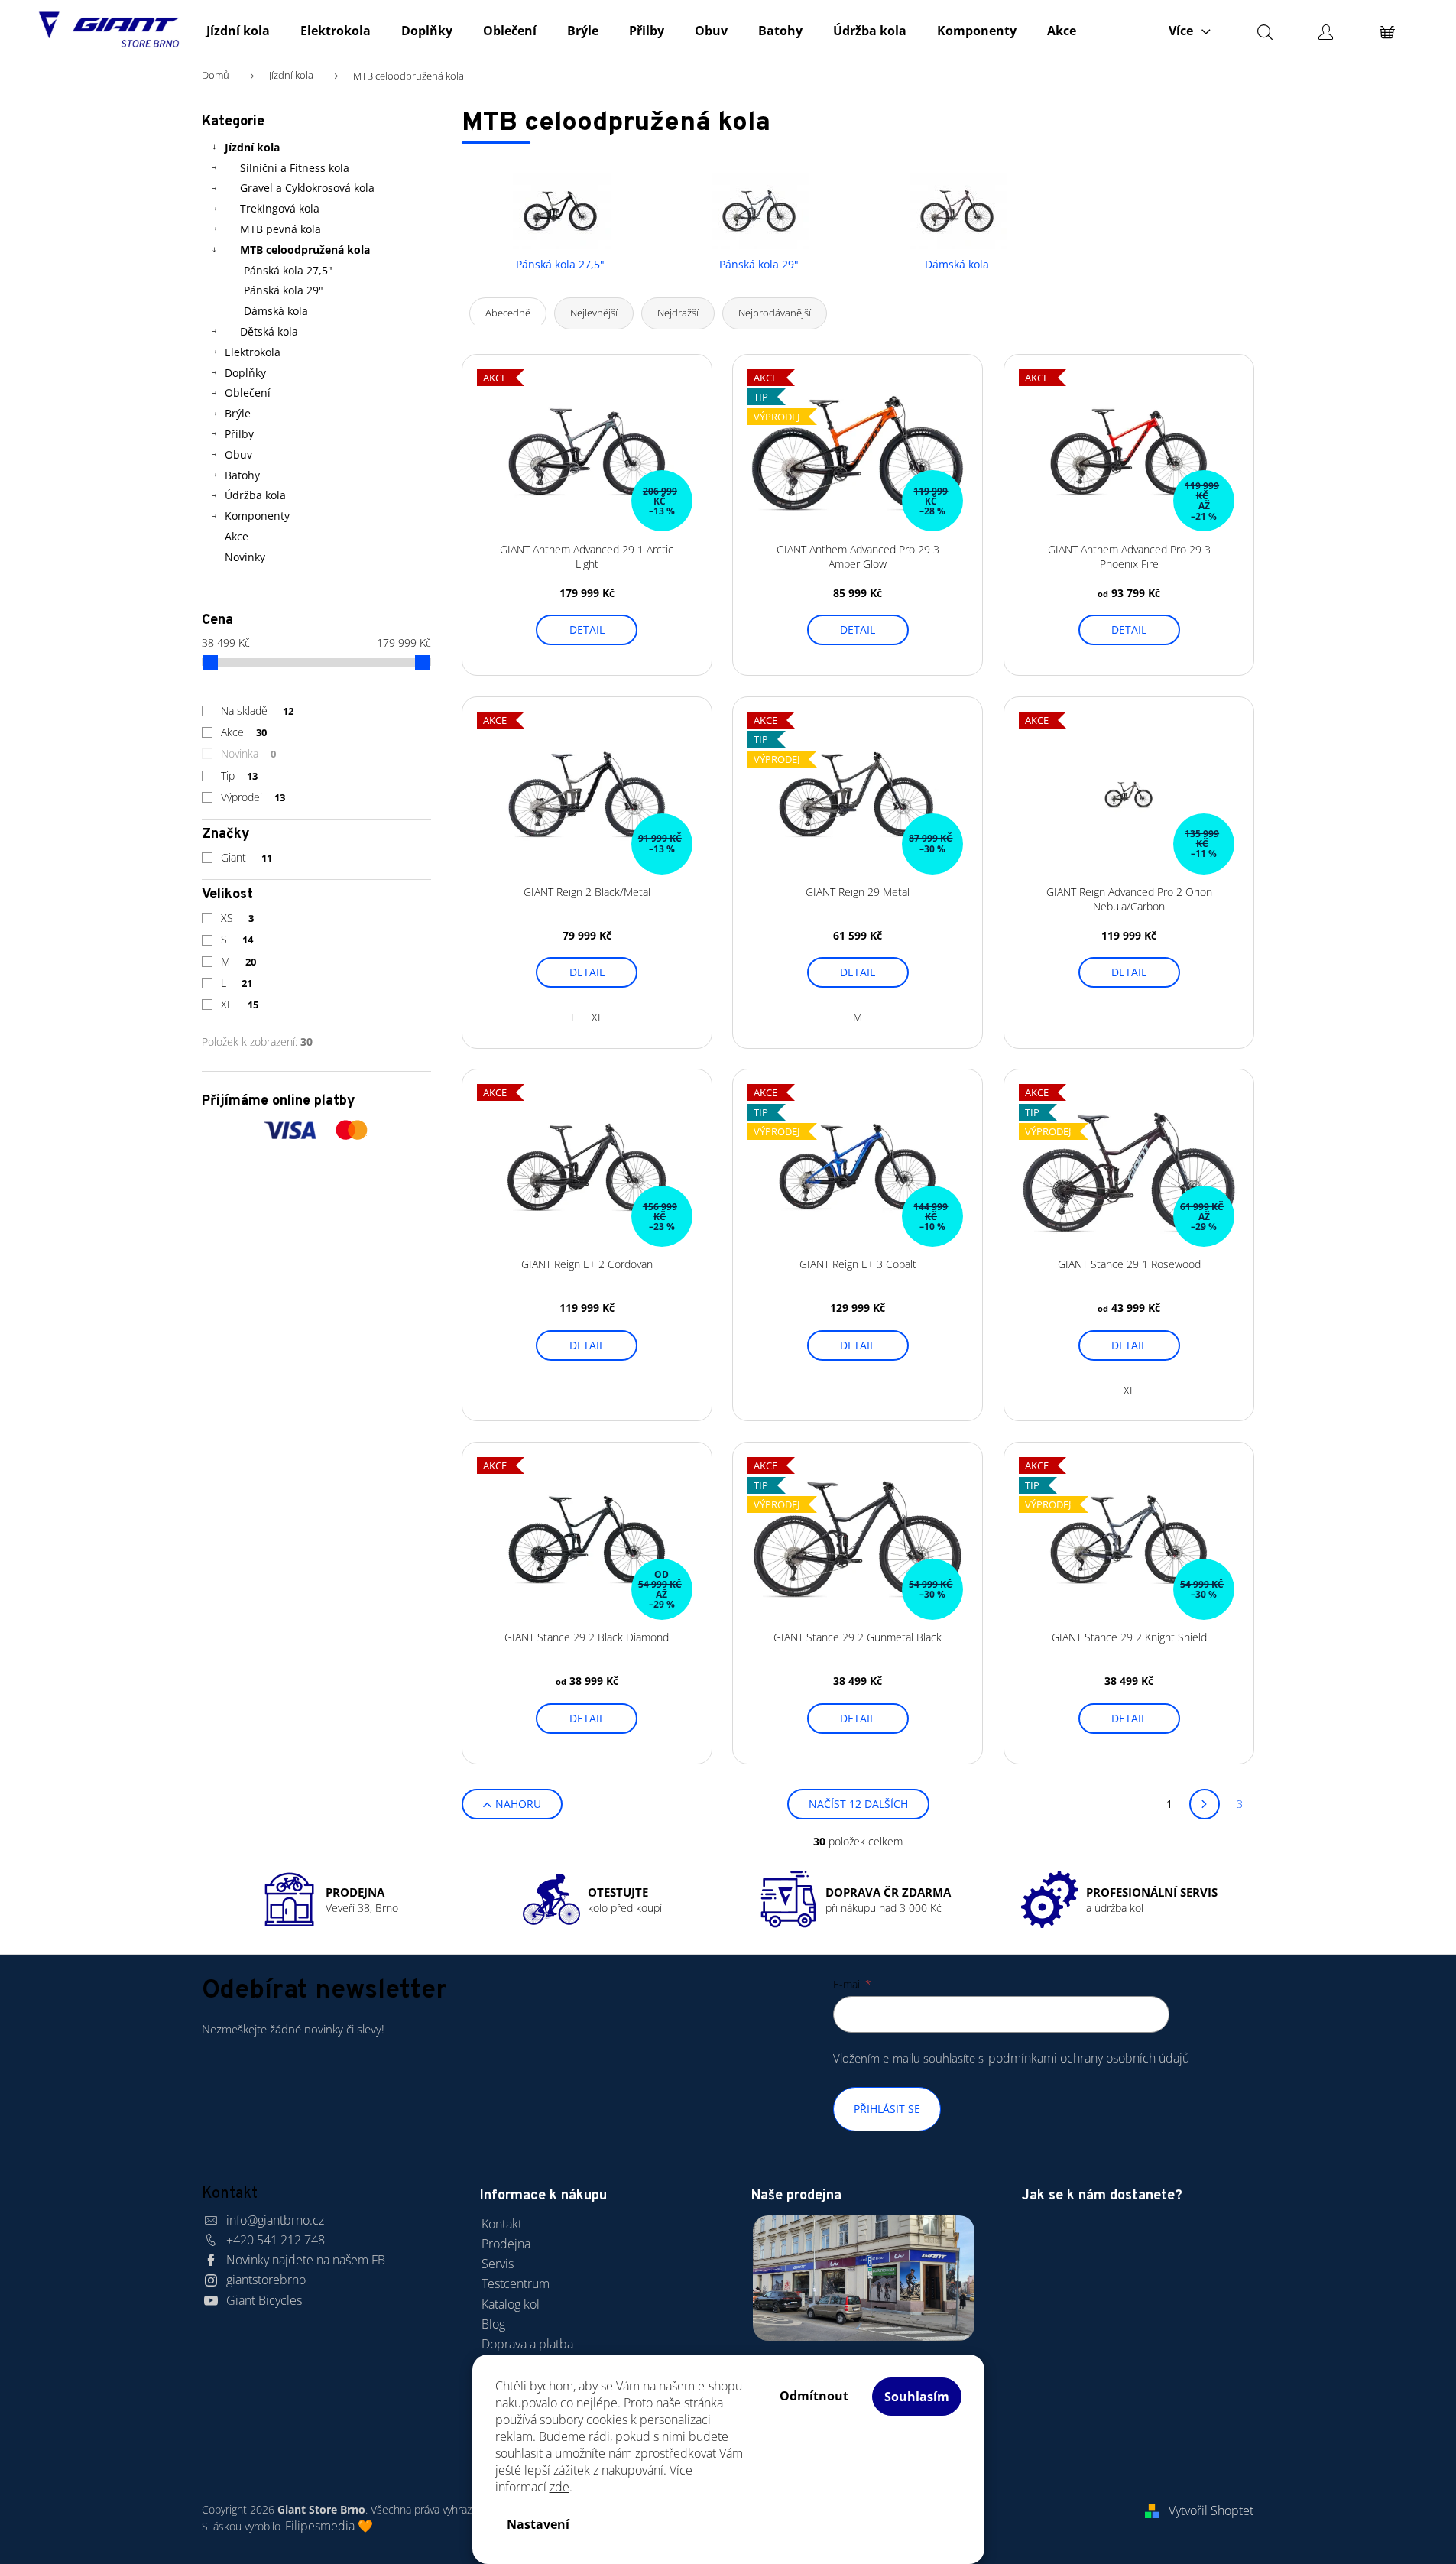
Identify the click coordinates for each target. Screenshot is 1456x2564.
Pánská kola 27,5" (288, 270)
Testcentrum (516, 2283)
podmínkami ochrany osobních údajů (1089, 2058)
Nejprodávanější (775, 313)
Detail (587, 630)
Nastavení (538, 2524)
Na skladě (258, 711)
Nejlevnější (594, 313)
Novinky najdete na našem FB (306, 2260)
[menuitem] (238, 31)
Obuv (238, 454)
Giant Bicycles (264, 2300)
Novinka (249, 753)
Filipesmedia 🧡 (329, 2526)
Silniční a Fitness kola (295, 168)
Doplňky (245, 373)
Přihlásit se (887, 2109)
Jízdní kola (252, 147)
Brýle (238, 413)
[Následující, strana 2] (1205, 1804)
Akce (237, 536)
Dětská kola (269, 331)
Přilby (239, 434)
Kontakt (502, 2224)
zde (559, 2487)
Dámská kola (276, 311)
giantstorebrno (266, 2280)
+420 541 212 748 (276, 2240)
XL (240, 1004)
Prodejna (506, 2244)
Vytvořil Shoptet (1211, 2510)
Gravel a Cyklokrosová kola (307, 188)
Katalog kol (511, 2304)
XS (238, 918)
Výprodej (253, 797)
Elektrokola (253, 352)
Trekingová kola (280, 208)
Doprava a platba (527, 2344)
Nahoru (518, 1804)
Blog (493, 2324)
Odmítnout (814, 2396)
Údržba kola (255, 495)
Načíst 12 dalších (858, 1804)
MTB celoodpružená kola (305, 250)
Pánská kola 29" (284, 290)
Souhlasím (917, 2397)
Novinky (245, 557)
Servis (498, 2264)
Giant (247, 857)
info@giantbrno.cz (275, 2220)
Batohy (242, 475)
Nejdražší (678, 313)
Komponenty (257, 516)
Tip (240, 776)
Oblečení (248, 393)
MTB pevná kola (280, 229)
